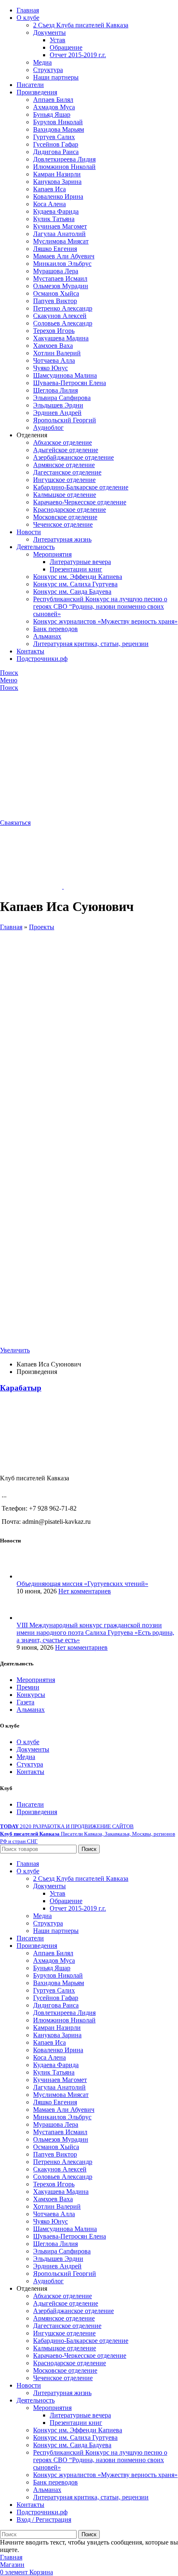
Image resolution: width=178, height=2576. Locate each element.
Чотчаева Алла (54, 360)
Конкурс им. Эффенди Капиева (78, 577)
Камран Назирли (57, 174)
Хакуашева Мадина (61, 338)
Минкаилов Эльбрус (62, 264)
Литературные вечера (80, 562)
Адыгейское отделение (66, 450)
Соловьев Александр (63, 323)
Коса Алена (49, 204)
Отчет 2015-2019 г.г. (78, 55)
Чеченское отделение (63, 524)
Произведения (37, 1812)
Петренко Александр (63, 308)
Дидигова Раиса (56, 152)
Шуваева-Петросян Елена (70, 383)
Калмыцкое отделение (65, 495)
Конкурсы (31, 1695)
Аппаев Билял (53, 100)
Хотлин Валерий (57, 353)
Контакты (30, 1772)
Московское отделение (65, 517)
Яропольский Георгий (65, 420)
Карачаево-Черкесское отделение (80, 502)
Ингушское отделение (64, 480)
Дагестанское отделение (67, 472)
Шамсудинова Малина (65, 375)
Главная (11, 927)
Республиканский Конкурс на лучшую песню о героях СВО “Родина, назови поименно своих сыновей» (100, 606)
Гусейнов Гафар (56, 144)
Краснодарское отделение (70, 510)
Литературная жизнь (62, 539)
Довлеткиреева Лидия (64, 159)
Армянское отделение (64, 465)
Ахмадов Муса (54, 107)
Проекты (42, 927)
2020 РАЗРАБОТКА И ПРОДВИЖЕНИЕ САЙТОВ (67, 1826)
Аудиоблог (48, 428)
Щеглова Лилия (55, 390)
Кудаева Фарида (56, 211)
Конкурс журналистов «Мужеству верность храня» (105, 621)
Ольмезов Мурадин (61, 286)
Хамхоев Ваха (53, 346)
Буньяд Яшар (52, 114)
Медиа (42, 62)
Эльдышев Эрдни (58, 405)
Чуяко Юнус (51, 368)
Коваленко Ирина (58, 196)
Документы (49, 33)
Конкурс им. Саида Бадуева (72, 592)
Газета (25, 1702)
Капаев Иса (49, 189)
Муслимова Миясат (61, 241)
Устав (58, 40)
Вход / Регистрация (44, 2519)
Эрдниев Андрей (57, 413)
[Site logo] (50, 751)
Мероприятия (52, 554)
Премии (28, 1687)
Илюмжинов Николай (64, 167)
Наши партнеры (56, 77)
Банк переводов (55, 629)
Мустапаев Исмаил (60, 278)
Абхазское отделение (63, 442)
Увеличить (15, 1350)
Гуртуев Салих (54, 137)
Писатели (30, 1804)
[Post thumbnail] (32, 1576)
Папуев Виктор (55, 301)
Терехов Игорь (54, 331)
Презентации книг (76, 569)
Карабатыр (21, 1388)
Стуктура (30, 1764)
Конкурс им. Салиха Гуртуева (75, 584)
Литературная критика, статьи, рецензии (91, 644)
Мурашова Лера (56, 271)
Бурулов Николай (58, 122)
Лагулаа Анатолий (59, 234)
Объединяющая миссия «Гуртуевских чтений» (82, 1584)
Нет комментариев (85, 1591)
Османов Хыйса (56, 293)
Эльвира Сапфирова (62, 398)
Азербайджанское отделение (73, 457)
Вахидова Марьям (59, 129)
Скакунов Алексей (60, 316)
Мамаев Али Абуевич (64, 256)
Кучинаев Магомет (60, 226)
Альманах (47, 636)
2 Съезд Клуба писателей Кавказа (81, 25)
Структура (48, 70)
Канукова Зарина (57, 182)
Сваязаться (15, 823)
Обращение (66, 47)
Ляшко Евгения (55, 249)
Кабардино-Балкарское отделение (81, 487)
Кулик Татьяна (54, 219)
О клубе (28, 1742)
